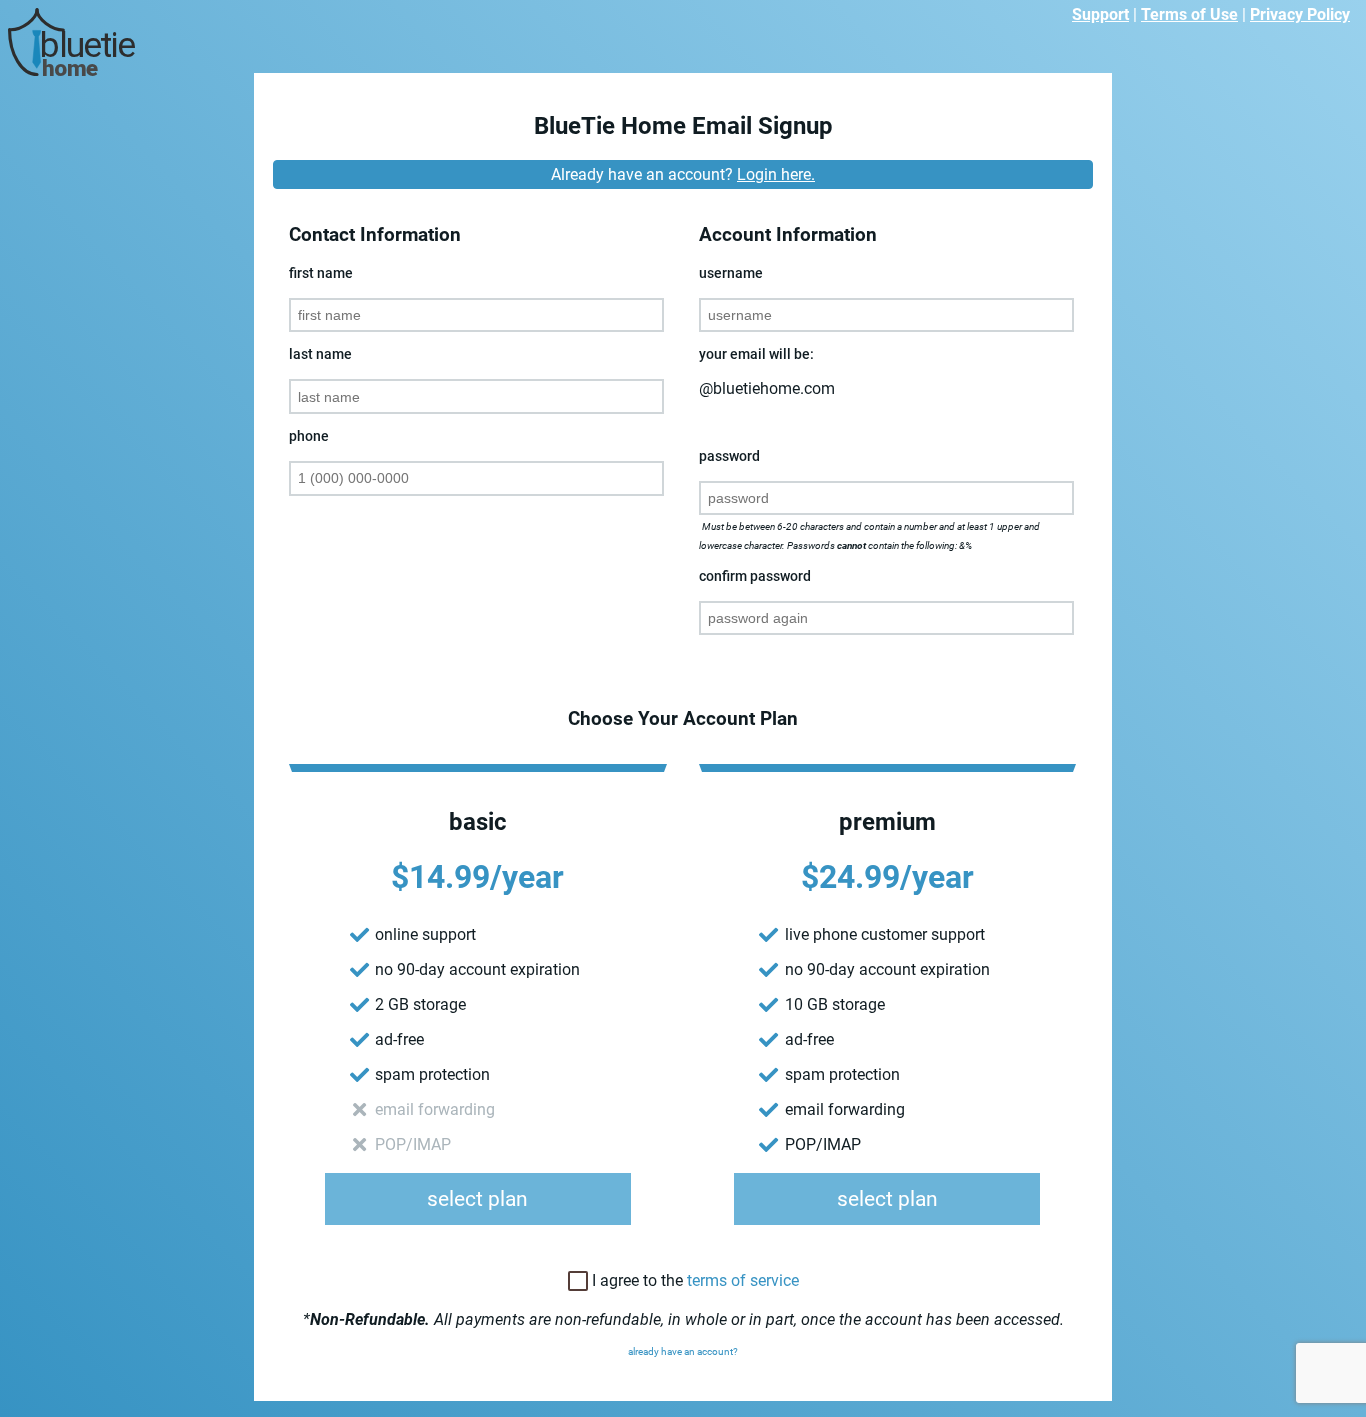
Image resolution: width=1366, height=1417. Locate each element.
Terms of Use (1189, 14)
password (729, 456)
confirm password (755, 576)
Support (1100, 14)
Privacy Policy (1300, 14)
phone (309, 436)
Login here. (776, 174)
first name (321, 273)
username (731, 273)
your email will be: (756, 354)
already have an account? (683, 1351)
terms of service (743, 1280)
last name (320, 354)
